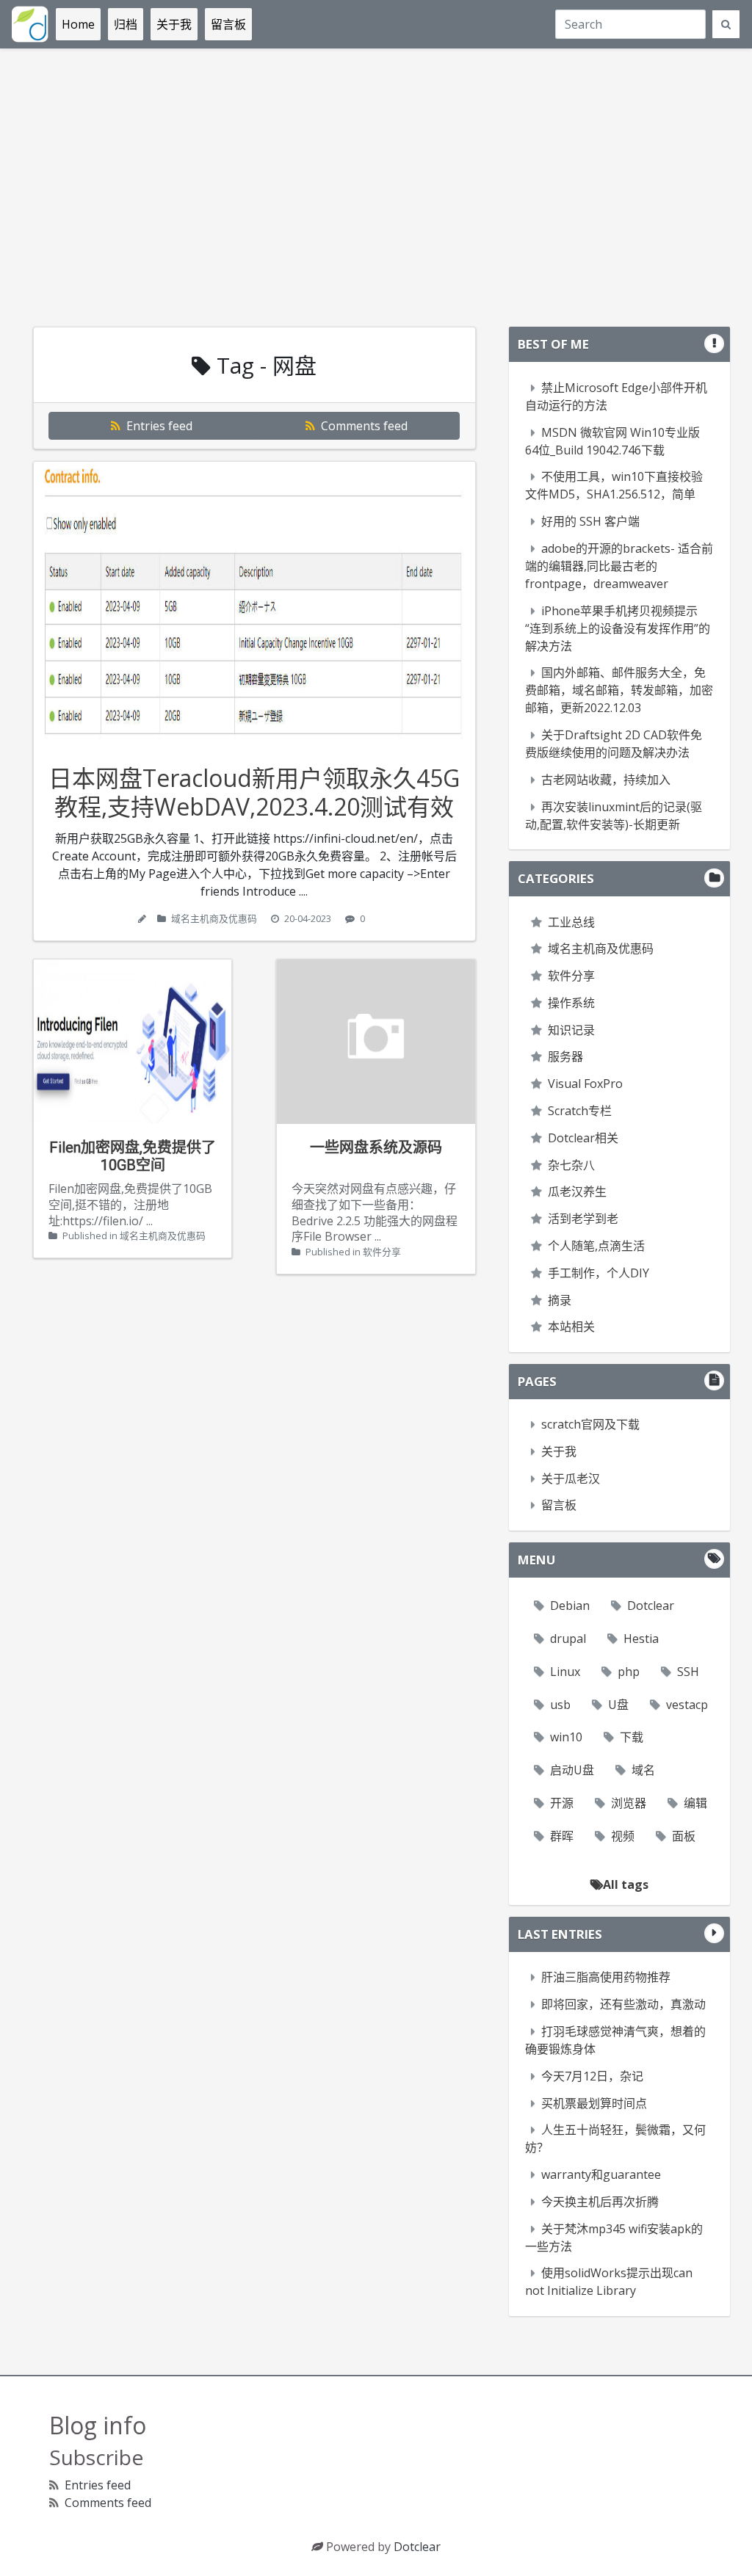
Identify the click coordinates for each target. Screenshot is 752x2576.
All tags (626, 1884)
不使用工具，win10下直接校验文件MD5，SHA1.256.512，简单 (614, 485)
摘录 (560, 1300)
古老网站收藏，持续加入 (606, 780)
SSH (688, 1672)
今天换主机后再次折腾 (600, 2202)
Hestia (641, 1639)
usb (560, 1705)
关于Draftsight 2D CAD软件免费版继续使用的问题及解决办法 (614, 744)
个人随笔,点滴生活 (596, 1246)
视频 (623, 1836)
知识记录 (571, 1030)
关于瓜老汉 (571, 1479)
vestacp (687, 1705)
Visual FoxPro (585, 1084)
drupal (568, 1639)
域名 (643, 1770)
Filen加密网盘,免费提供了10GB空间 (133, 1156)
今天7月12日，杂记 (592, 2076)
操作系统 (571, 1003)
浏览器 (629, 1803)
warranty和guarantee (601, 2174)
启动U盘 (572, 1770)
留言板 (559, 1505)
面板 (684, 1836)
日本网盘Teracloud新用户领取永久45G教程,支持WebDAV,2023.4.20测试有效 (254, 792)
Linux (565, 1672)
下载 (632, 1737)
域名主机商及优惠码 (214, 918)
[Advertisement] (376, 188)
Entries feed (158, 426)
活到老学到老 (583, 1219)
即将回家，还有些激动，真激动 (623, 2004)
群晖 (562, 1836)
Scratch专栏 (580, 1111)
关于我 (559, 1451)
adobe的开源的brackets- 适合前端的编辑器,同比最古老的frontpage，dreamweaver (619, 566)
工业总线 (571, 922)
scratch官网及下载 (590, 1424)
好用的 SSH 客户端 (590, 521)
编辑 (695, 1803)
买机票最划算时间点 (594, 2103)
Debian (570, 1606)
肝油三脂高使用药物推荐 (606, 1977)
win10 (566, 1737)
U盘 (618, 1705)
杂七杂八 (571, 1165)
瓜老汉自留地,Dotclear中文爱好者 (30, 24)
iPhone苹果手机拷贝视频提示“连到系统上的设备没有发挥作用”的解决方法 (618, 628)
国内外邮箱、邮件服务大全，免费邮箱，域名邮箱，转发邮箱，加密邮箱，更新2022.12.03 (619, 690)
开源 (562, 1803)
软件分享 (382, 1252)
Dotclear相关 (583, 1138)
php (629, 1672)
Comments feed (363, 426)
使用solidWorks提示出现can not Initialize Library (609, 2282)
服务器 (565, 1056)
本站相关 (571, 1327)
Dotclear (651, 1606)
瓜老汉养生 (577, 1191)
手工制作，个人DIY (599, 1273)
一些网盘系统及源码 (376, 1147)
